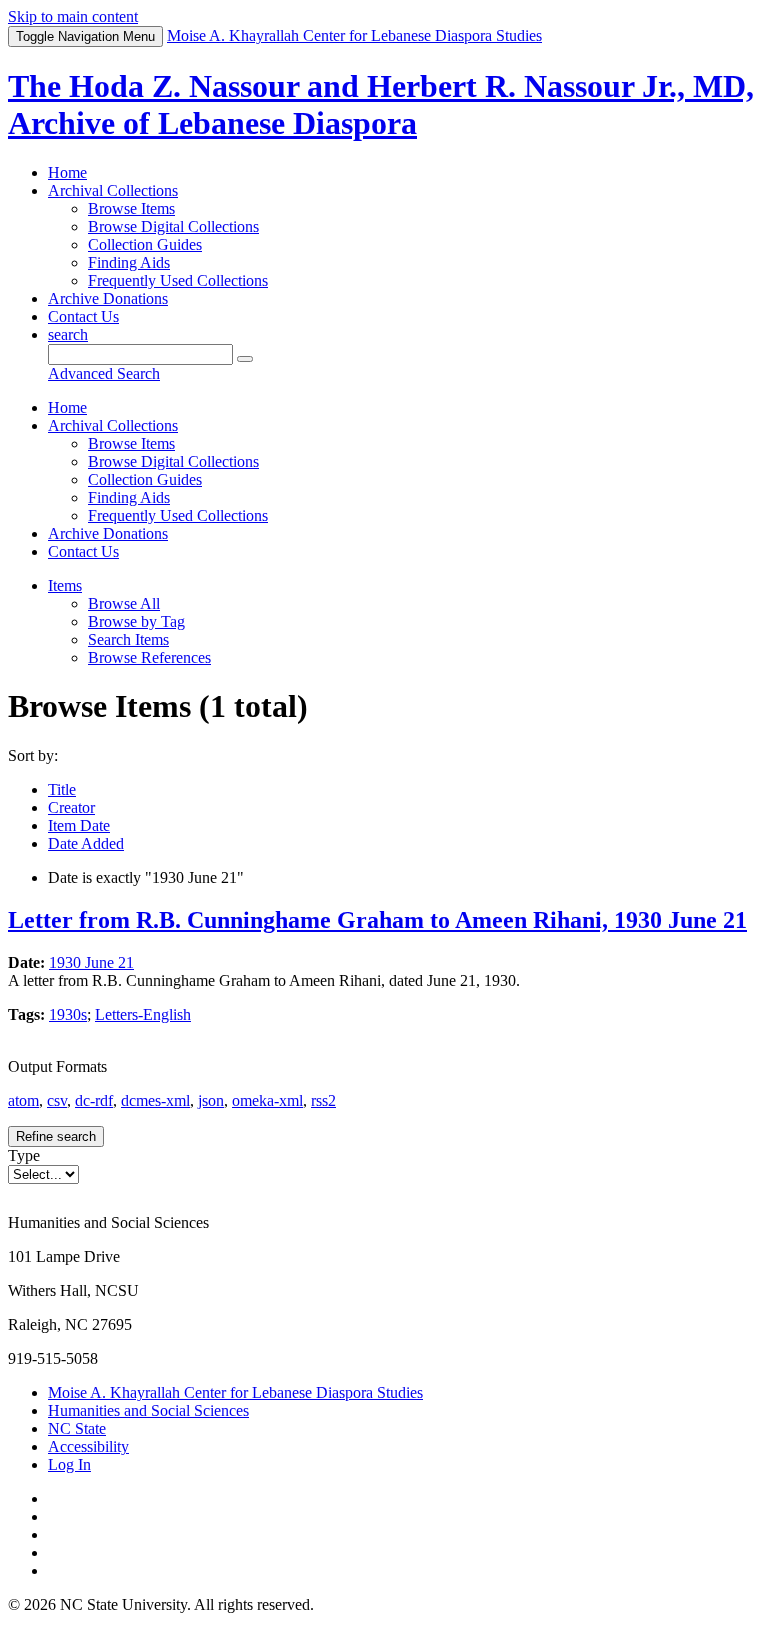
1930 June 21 (91, 962)
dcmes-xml (155, 1100)
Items (65, 585)
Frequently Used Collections (178, 280)
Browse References (149, 657)
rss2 (323, 1100)
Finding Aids (129, 262)
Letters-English (143, 1014)
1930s (68, 1014)
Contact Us (83, 316)
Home (67, 172)
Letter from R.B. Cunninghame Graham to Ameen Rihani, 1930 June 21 (377, 920)
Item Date (79, 825)
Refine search (56, 1136)
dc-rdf (94, 1100)
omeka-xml (267, 1100)
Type (24, 1155)
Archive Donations (108, 298)
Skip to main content (73, 16)
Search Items (128, 639)
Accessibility (88, 1446)
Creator (71, 807)
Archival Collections (113, 190)
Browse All (124, 603)
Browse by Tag (136, 621)
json (211, 1100)
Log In (69, 1464)
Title (62, 789)
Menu (85, 36)
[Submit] (245, 359)
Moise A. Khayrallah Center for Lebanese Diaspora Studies (235, 1392)
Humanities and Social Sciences (148, 1410)
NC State (77, 1428)
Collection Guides (145, 244)
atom (23, 1100)
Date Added (86, 843)
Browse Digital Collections (173, 226)
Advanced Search (104, 373)
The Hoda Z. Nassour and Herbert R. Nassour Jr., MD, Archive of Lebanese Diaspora (381, 104)
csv (57, 1100)
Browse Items (131, 208)
